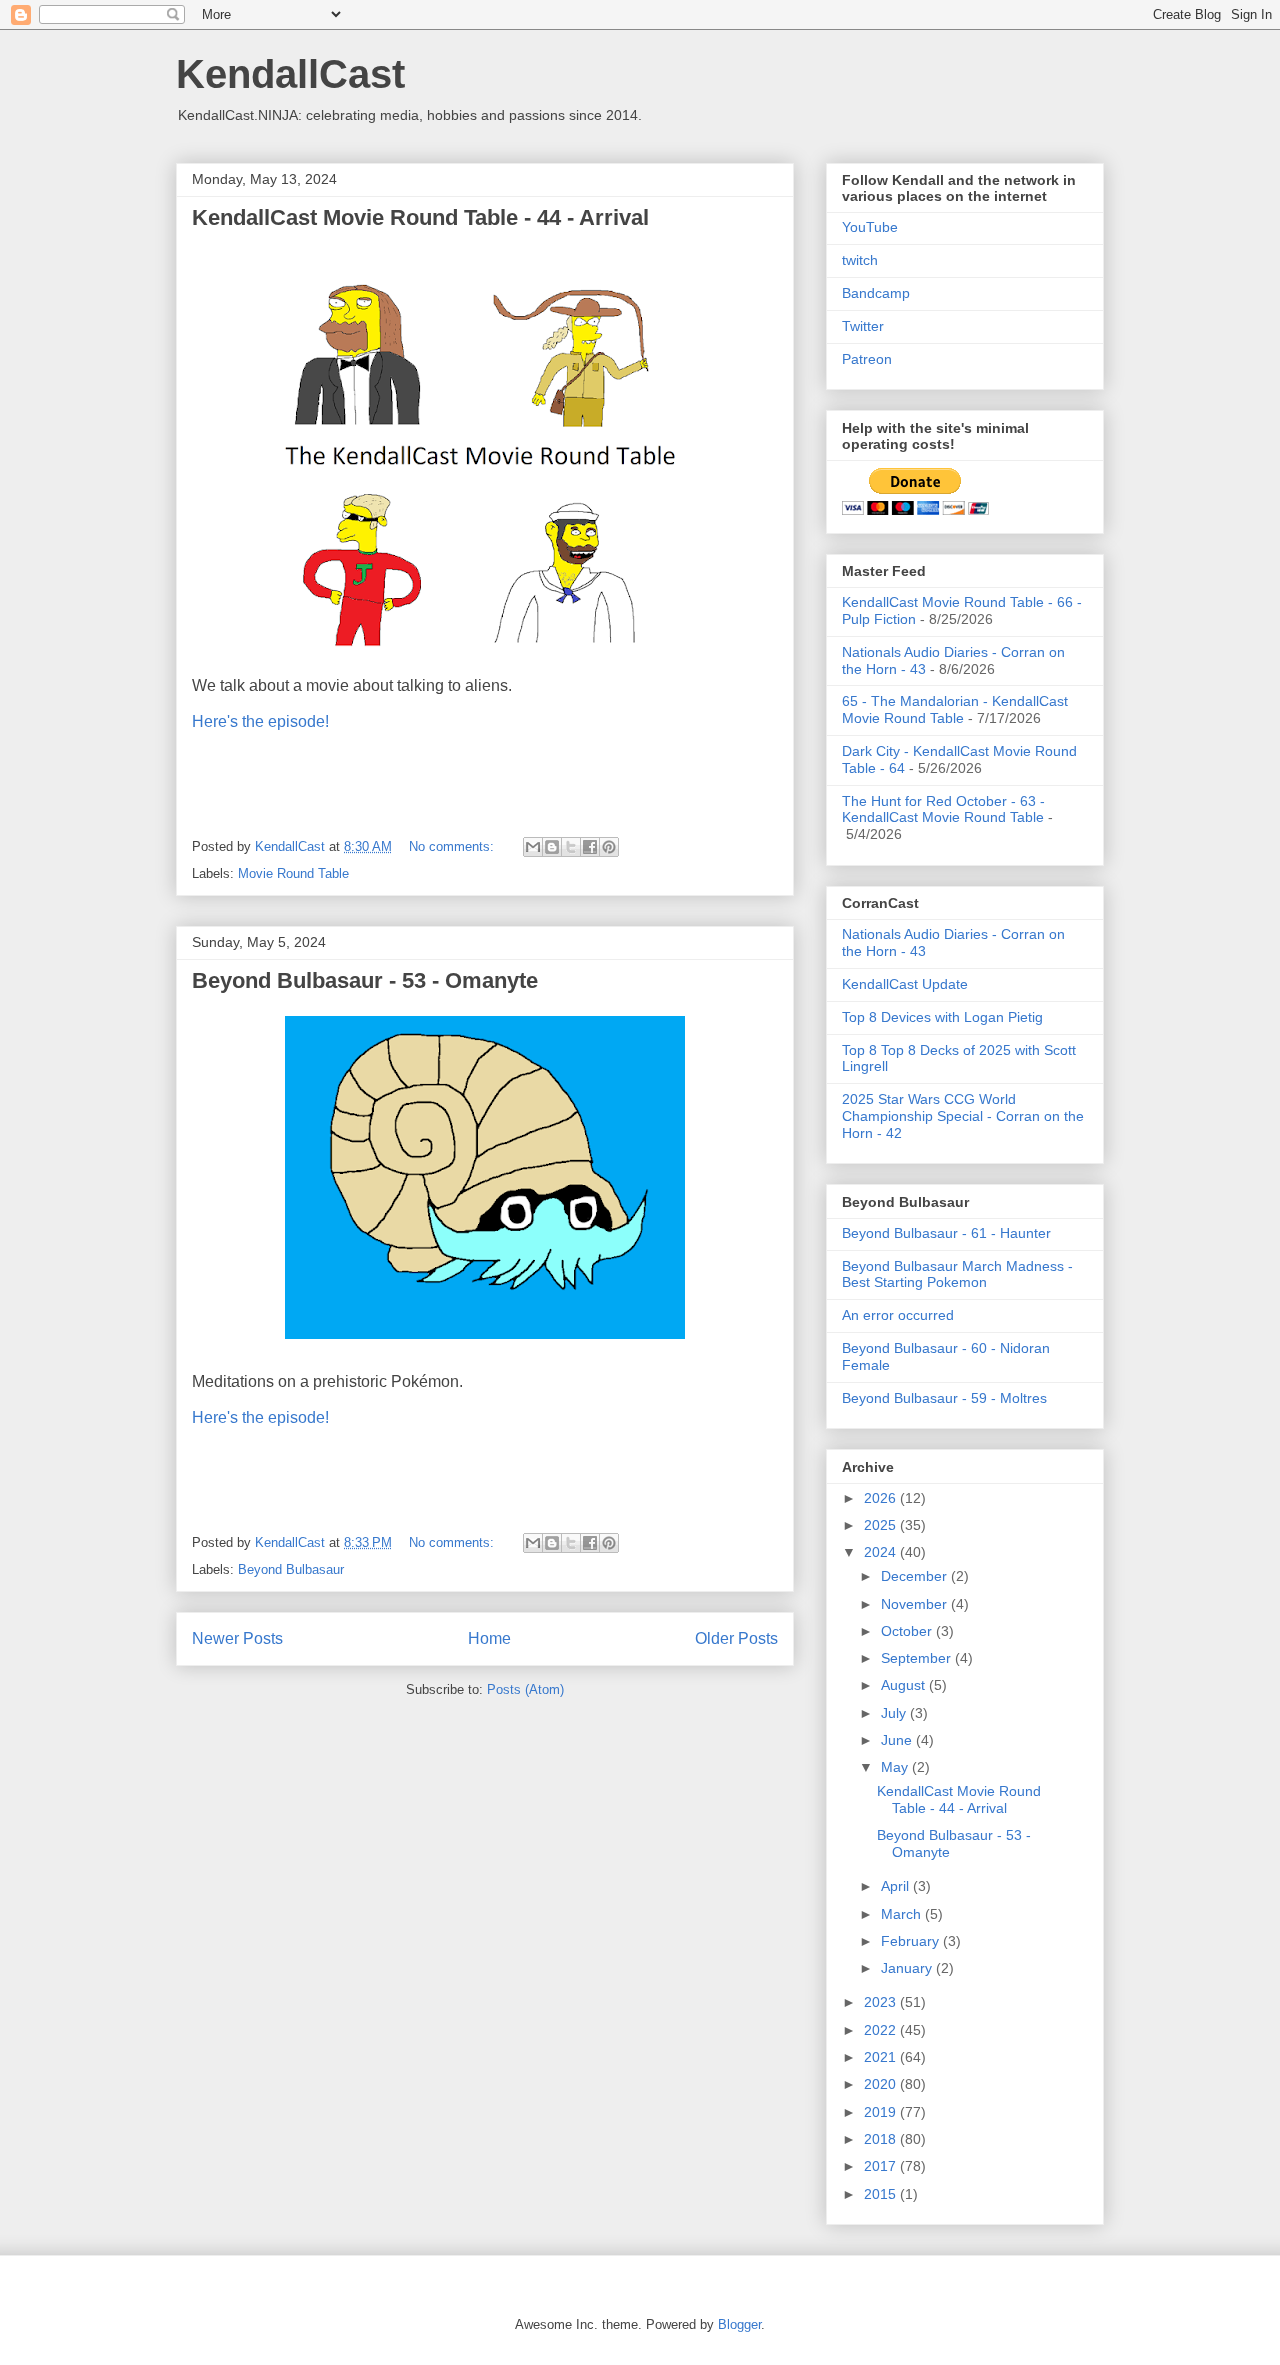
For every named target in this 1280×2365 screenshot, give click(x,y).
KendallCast (290, 74)
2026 (882, 1498)
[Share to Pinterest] (609, 847)
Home (489, 1638)
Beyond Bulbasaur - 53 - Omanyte (365, 980)
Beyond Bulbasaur (291, 1569)
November (916, 1604)
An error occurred (898, 1315)
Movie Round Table (293, 873)
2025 (882, 1525)
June (898, 1740)
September (918, 1658)
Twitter (863, 326)
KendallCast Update (905, 984)
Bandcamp (876, 293)
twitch (860, 260)
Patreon (867, 359)
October (908, 1631)
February (912, 1941)
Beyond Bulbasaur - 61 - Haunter (946, 1233)
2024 (882, 1552)
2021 (882, 2057)
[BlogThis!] (552, 847)
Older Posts (736, 1638)
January (908, 1968)
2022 (882, 2030)
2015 (882, 2194)
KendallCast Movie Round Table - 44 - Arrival (420, 217)
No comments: (453, 846)
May (896, 1767)
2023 (882, 2002)
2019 (882, 2112)
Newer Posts (237, 1638)
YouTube (870, 227)
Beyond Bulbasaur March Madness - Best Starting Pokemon (957, 1274)
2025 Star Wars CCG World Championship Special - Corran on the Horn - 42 (963, 1116)
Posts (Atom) (525, 1689)
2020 (882, 2084)
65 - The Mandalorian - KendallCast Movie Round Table (955, 709)
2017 (882, 2166)
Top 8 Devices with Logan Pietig (942, 1017)
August (905, 1685)
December (916, 1576)
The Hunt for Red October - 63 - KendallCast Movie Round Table (943, 809)
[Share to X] (571, 847)
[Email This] (533, 847)
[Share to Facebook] (590, 847)
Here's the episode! (260, 721)
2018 (882, 2139)
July (895, 1713)
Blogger (739, 2324)
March (903, 1914)
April (897, 1886)
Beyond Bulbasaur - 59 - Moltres (944, 1398)
